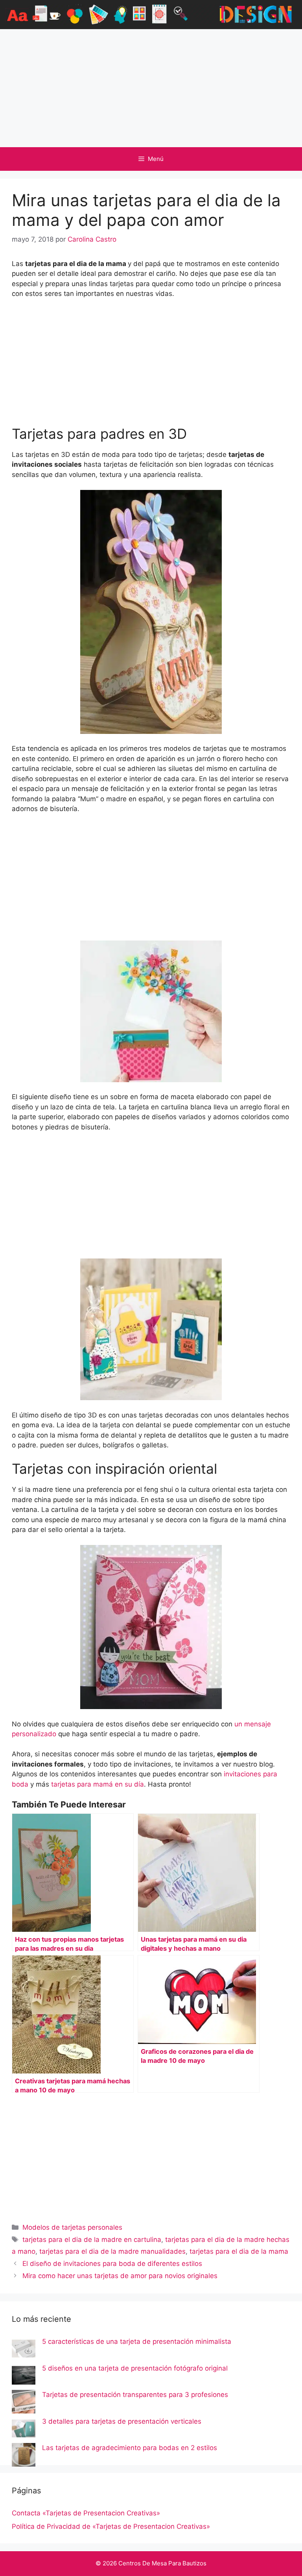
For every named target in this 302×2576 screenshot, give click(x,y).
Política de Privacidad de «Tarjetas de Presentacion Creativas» (111, 2526)
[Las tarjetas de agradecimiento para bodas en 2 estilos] (24, 2456)
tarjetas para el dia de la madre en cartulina (92, 2240)
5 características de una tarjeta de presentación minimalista (137, 2341)
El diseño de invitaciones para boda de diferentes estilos (112, 2264)
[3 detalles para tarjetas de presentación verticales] (24, 2430)
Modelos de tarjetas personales (72, 2227)
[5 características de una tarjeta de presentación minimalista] (24, 2350)
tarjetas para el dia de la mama (239, 2251)
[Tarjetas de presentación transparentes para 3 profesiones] (24, 2403)
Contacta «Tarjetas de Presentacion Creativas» (86, 2513)
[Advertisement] (151, 88)
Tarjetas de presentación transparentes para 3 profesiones (135, 2395)
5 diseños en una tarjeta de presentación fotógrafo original (135, 2368)
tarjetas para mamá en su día (98, 1784)
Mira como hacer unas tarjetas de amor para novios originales (120, 2276)
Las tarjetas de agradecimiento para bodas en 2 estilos (130, 2448)
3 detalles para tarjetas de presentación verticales (122, 2421)
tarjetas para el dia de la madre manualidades (112, 2251)
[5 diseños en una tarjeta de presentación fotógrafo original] (24, 2377)
